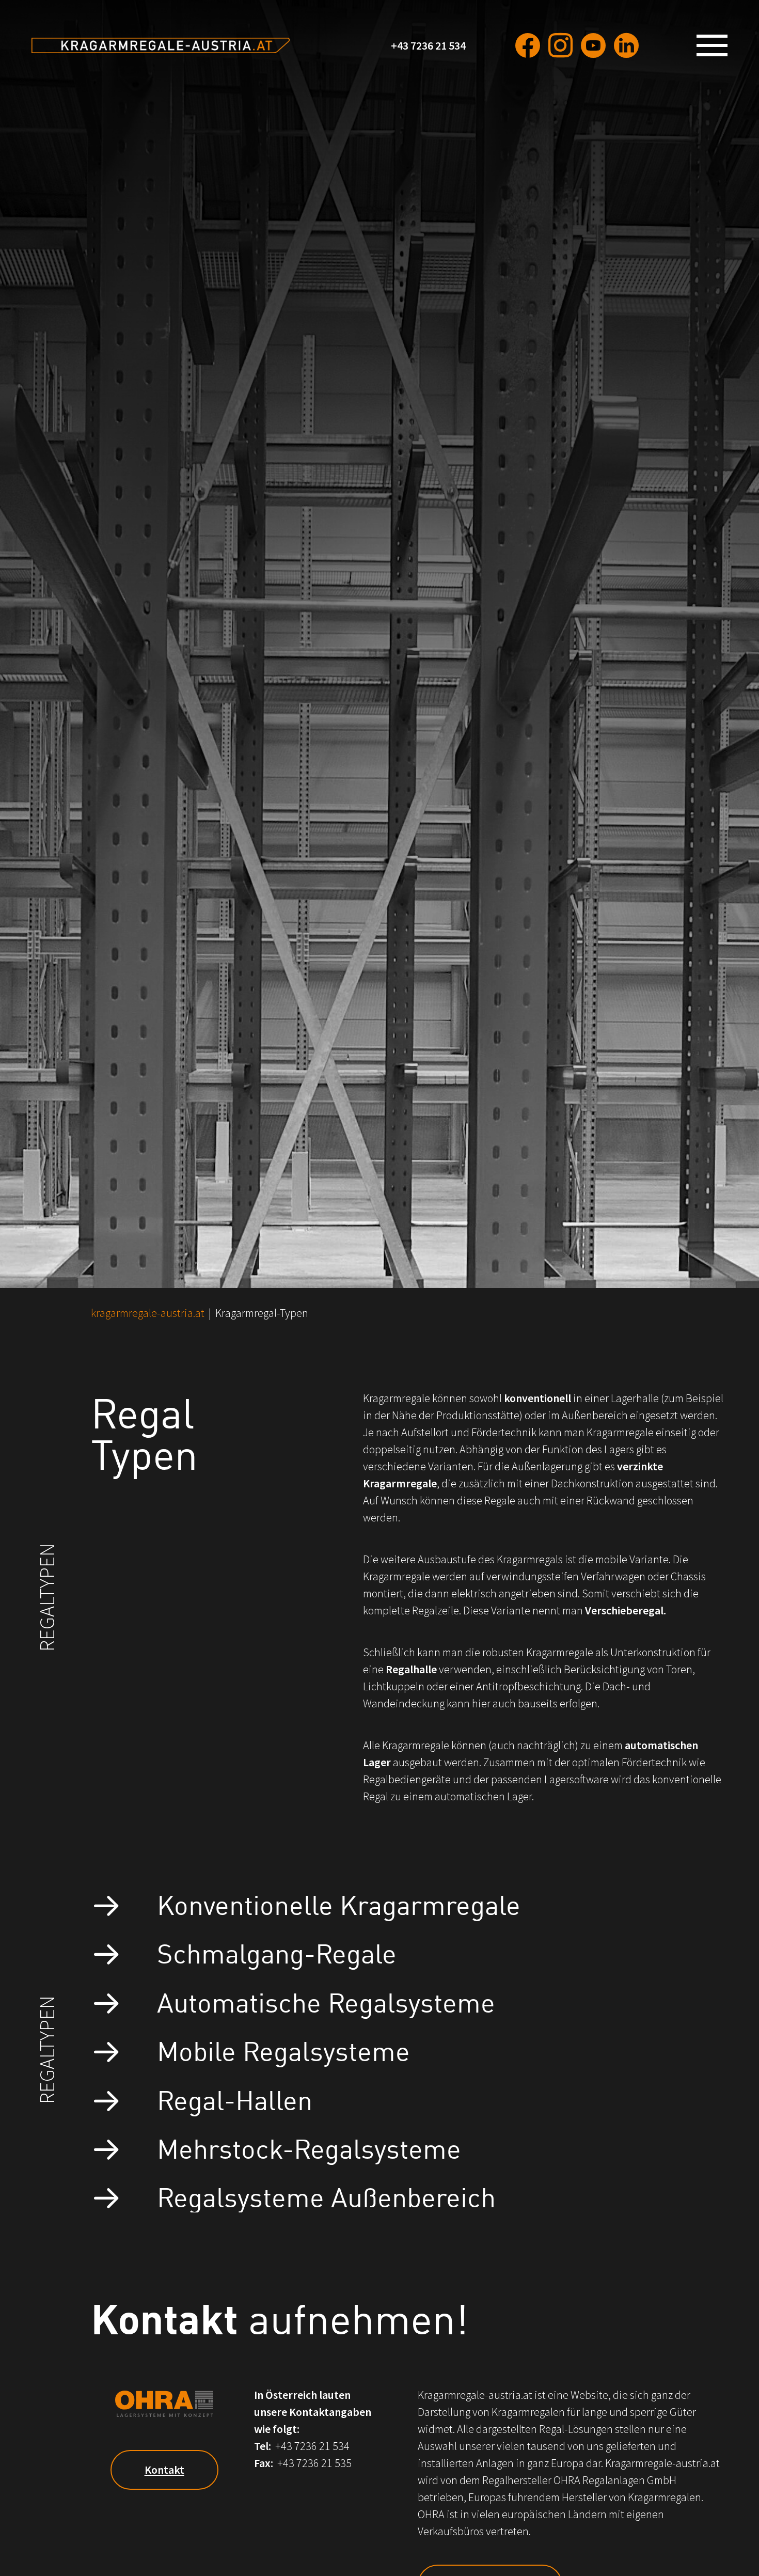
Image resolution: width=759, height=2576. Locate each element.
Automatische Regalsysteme (326, 2001)
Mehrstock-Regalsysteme (309, 2147)
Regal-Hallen (235, 2099)
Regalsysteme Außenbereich (326, 2196)
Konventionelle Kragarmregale (339, 1903)
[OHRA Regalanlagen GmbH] (161, 45)
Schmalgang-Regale (277, 1952)
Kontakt (164, 2470)
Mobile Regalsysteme (283, 2049)
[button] (716, 45)
